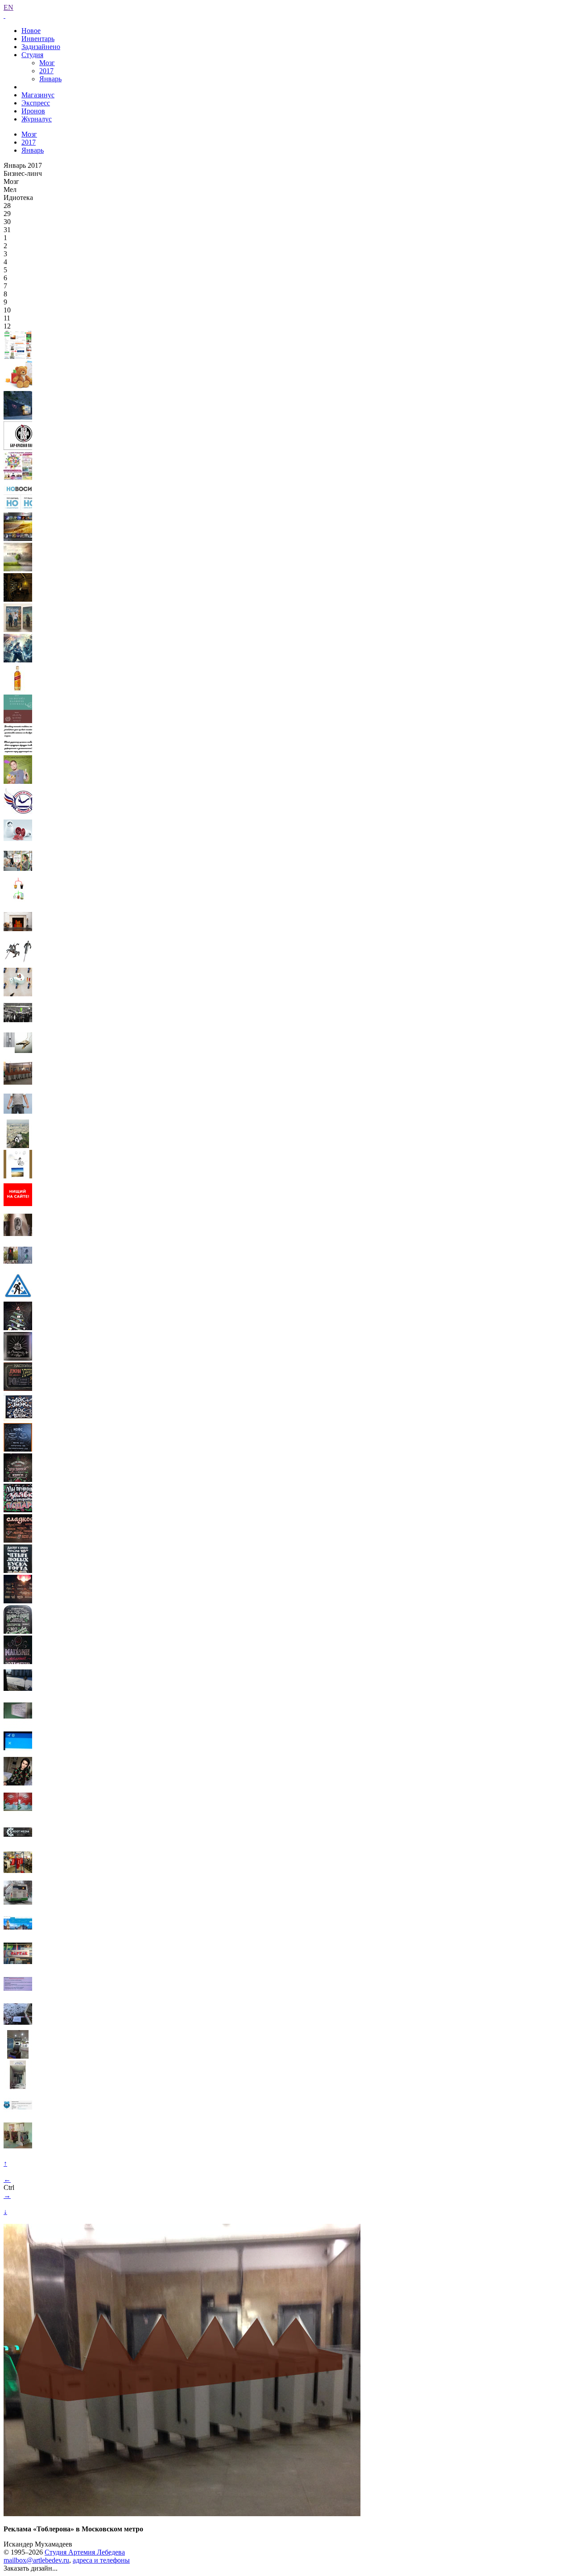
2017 (46, 71)
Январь (50, 79)
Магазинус (38, 95)
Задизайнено (41, 47)
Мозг (47, 63)
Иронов (33, 111)
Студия (32, 55)
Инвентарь (38, 39)
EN (8, 7)
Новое (31, 31)
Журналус (37, 119)
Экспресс (36, 103)
